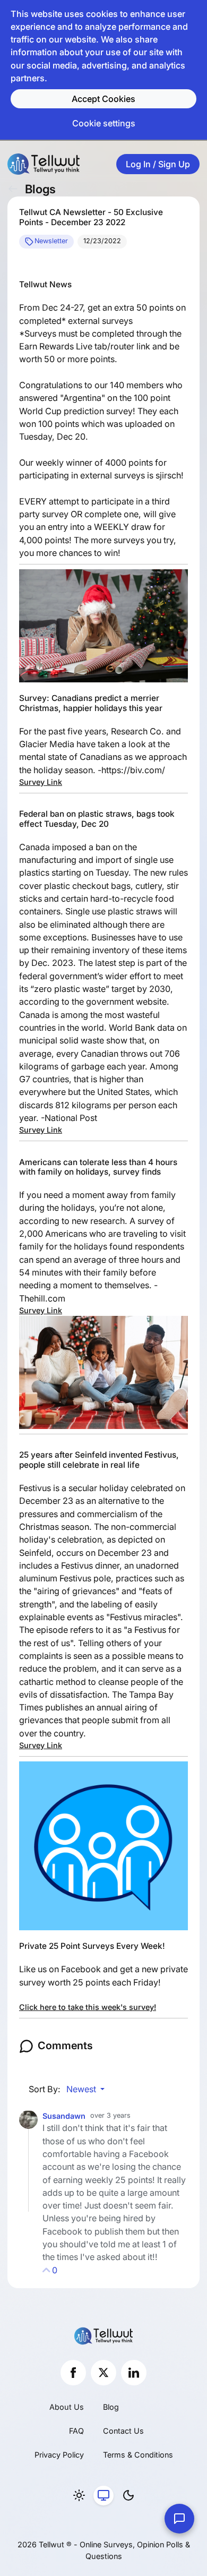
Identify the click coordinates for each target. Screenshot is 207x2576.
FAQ (76, 2431)
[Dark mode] (128, 2496)
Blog (111, 2407)
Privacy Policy (59, 2455)
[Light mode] (79, 2496)
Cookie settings (104, 123)
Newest (82, 2089)
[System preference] (103, 2496)
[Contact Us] (179, 2519)
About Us (67, 2407)
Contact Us (123, 2431)
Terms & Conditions (138, 2455)
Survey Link (41, 782)
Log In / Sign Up (158, 164)
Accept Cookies (103, 99)
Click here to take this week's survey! (88, 2007)
